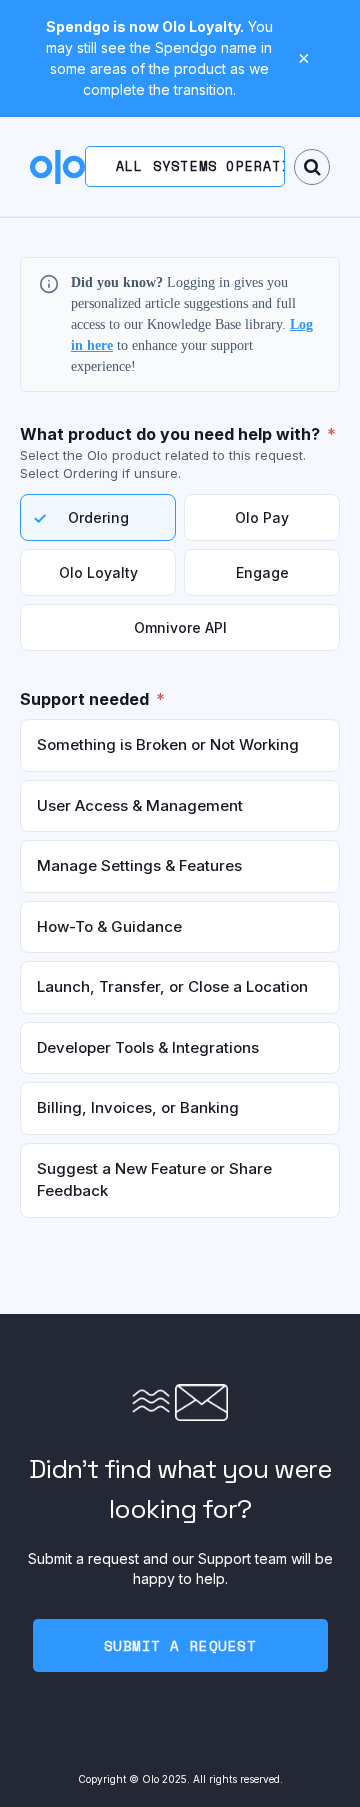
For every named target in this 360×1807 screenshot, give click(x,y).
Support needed (84, 699)
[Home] (57, 167)
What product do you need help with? (170, 434)
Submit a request (180, 1645)
